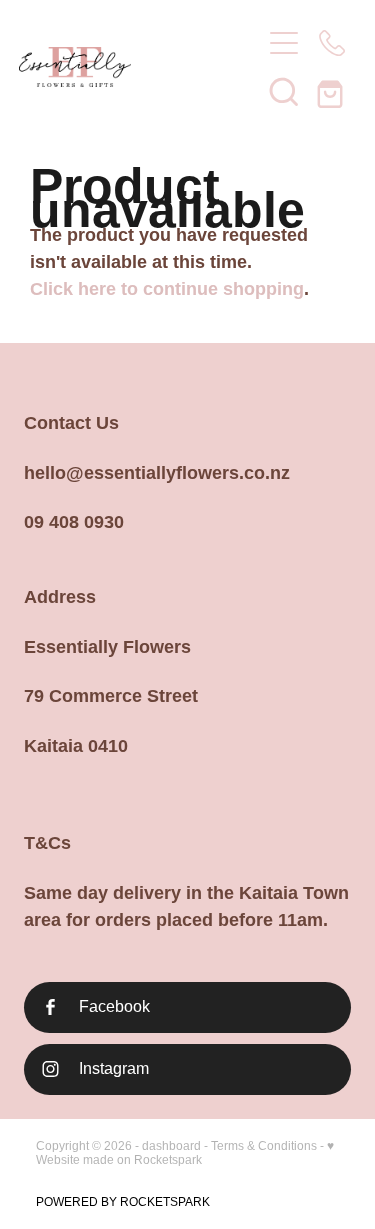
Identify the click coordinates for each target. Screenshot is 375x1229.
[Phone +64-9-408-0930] (332, 43)
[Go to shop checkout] (332, 91)
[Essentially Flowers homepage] (130, 67)
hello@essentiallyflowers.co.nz (157, 473)
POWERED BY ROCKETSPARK (123, 1202)
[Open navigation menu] (284, 43)
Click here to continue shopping (167, 289)
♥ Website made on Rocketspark (185, 1153)
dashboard (171, 1146)
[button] (284, 91)
